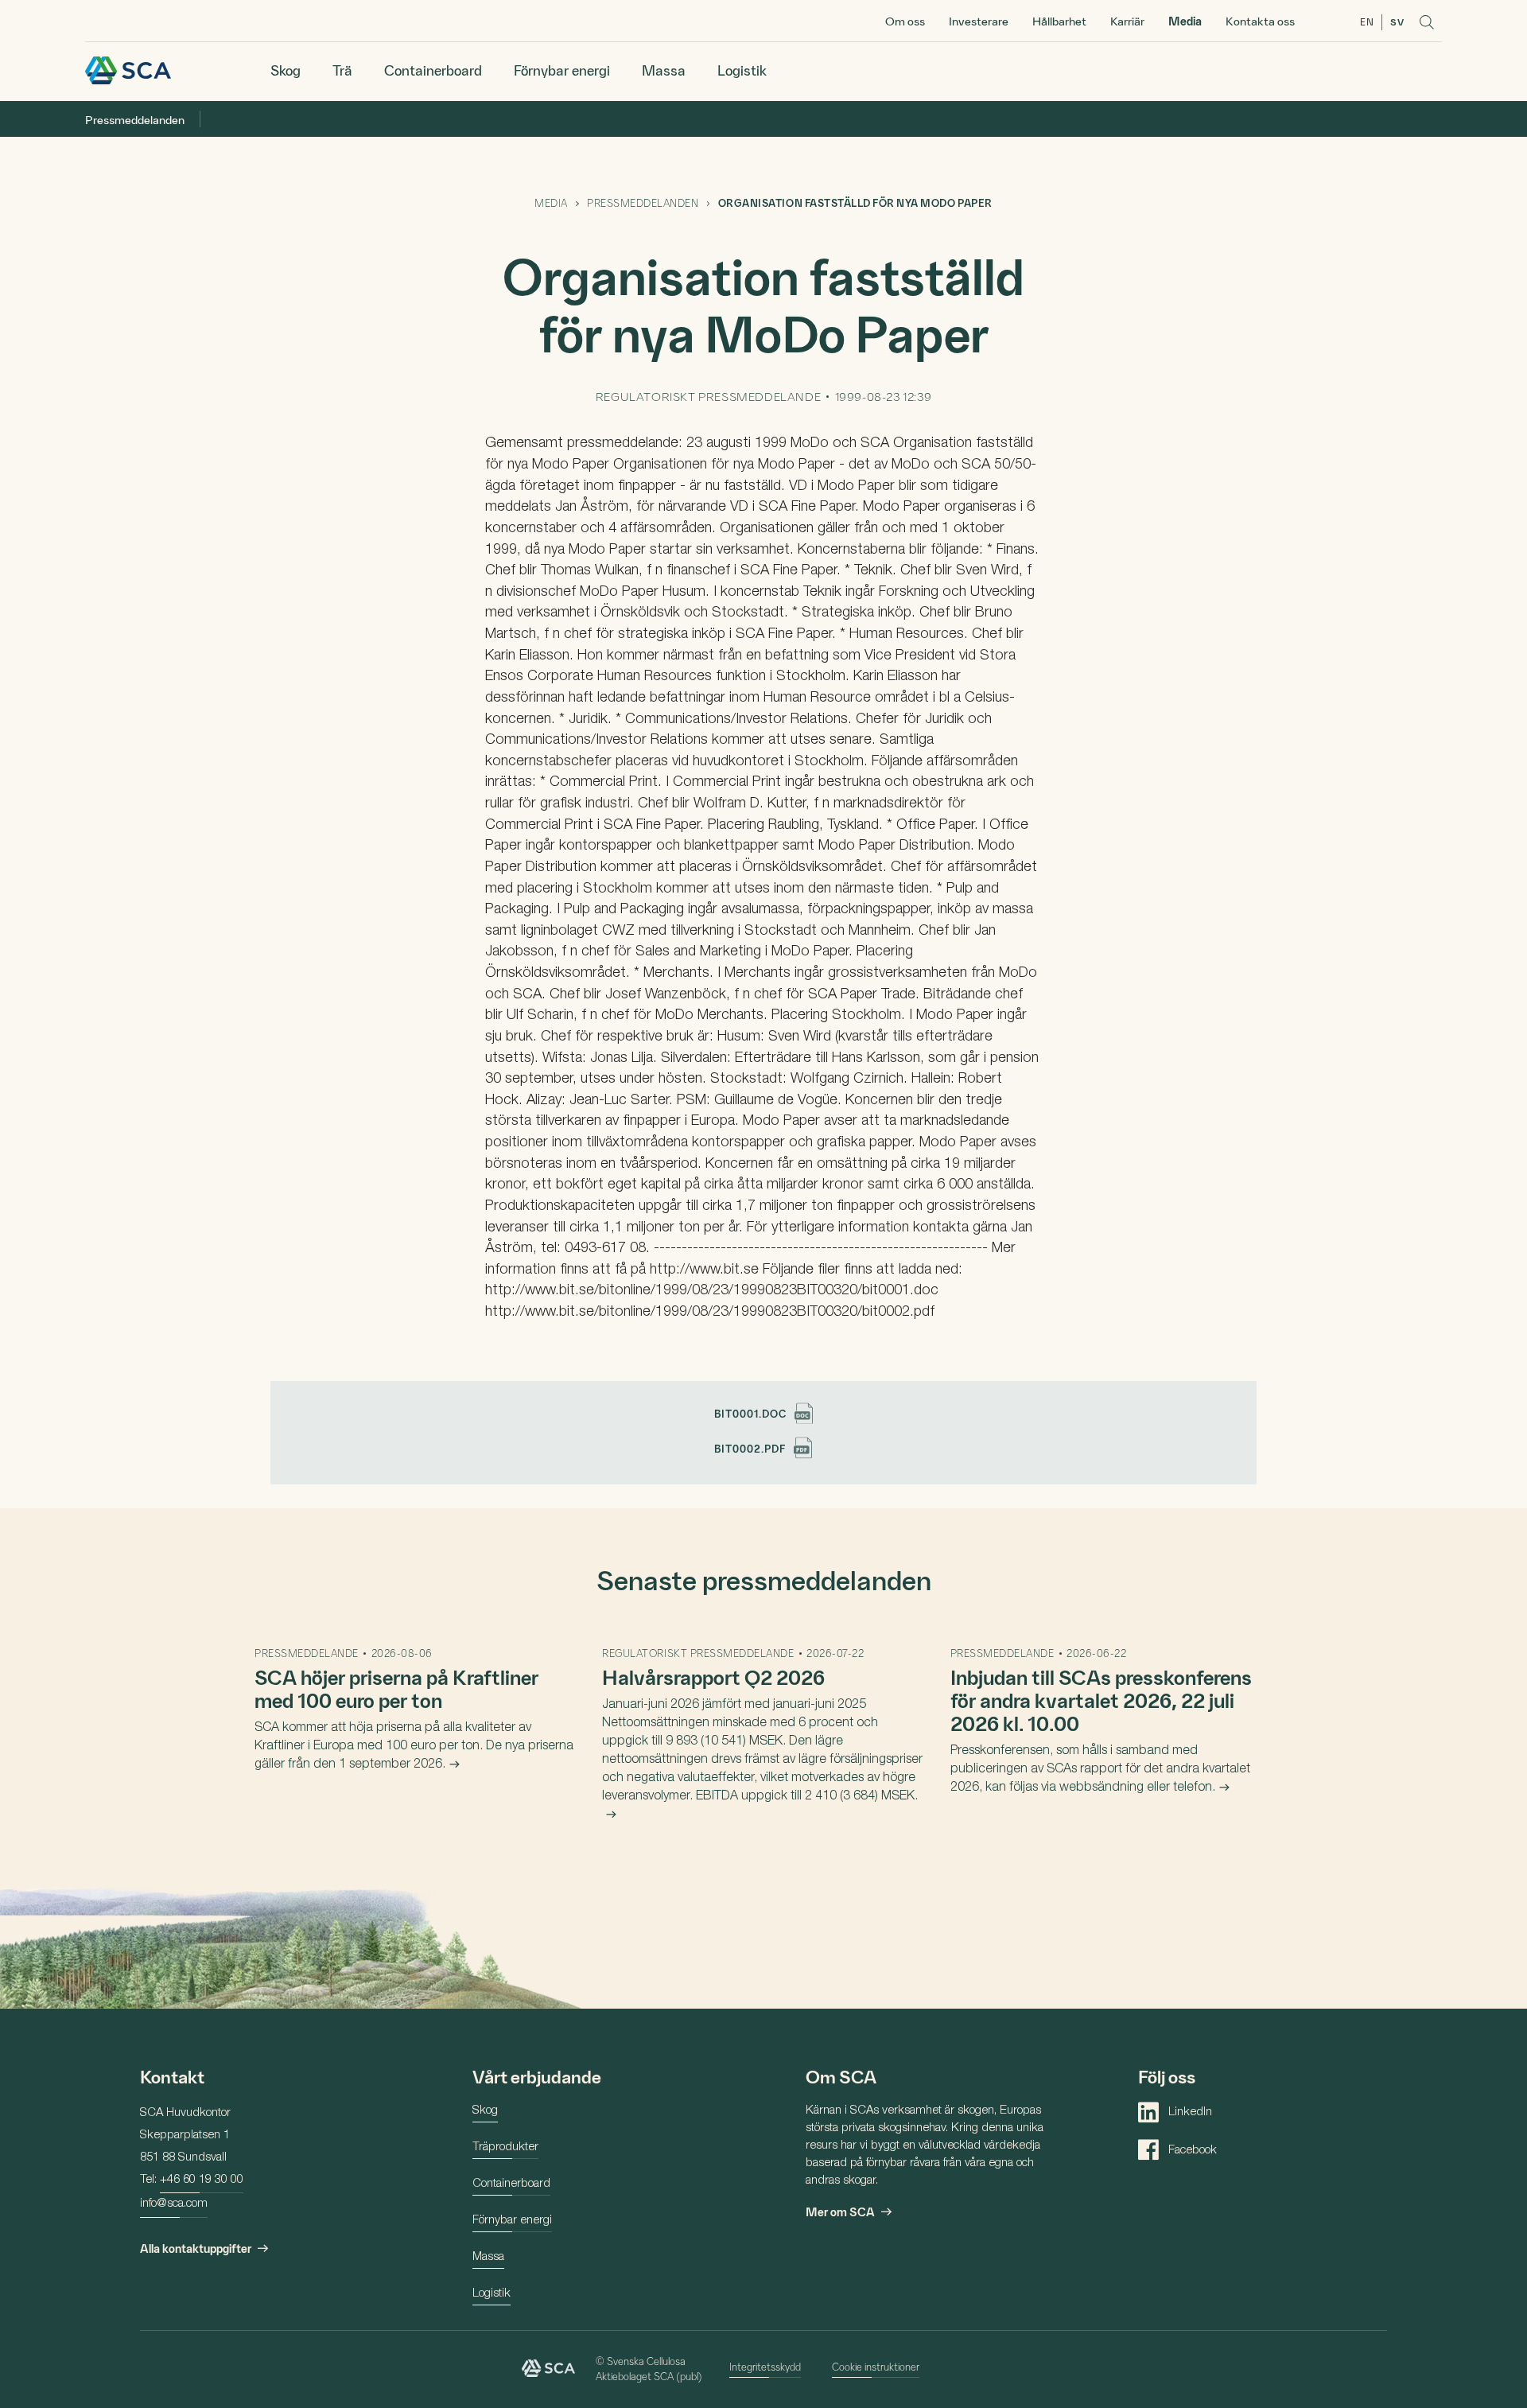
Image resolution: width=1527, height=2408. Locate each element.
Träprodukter (505, 2147)
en (1367, 21)
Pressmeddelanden (135, 119)
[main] (763, 1073)
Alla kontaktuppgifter (196, 2248)
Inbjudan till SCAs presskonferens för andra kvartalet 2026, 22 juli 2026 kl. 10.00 (1101, 1700)
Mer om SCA (840, 2212)
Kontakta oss (1260, 21)
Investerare (979, 21)
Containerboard (433, 70)
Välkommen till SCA (128, 70)
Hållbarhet (1059, 21)
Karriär (1127, 21)
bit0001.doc (750, 1413)
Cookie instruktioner (876, 2366)
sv (1397, 21)
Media (1185, 21)
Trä (342, 70)
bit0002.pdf (750, 1448)
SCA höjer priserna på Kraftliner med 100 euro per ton (396, 1688)
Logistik (742, 70)
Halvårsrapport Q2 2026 (713, 1677)
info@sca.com (174, 2204)
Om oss (905, 21)
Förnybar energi (562, 70)
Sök (1427, 22)
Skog (286, 70)
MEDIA (551, 202)
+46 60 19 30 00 (202, 2180)
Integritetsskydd (765, 2366)
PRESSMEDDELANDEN (643, 202)
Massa (664, 70)
